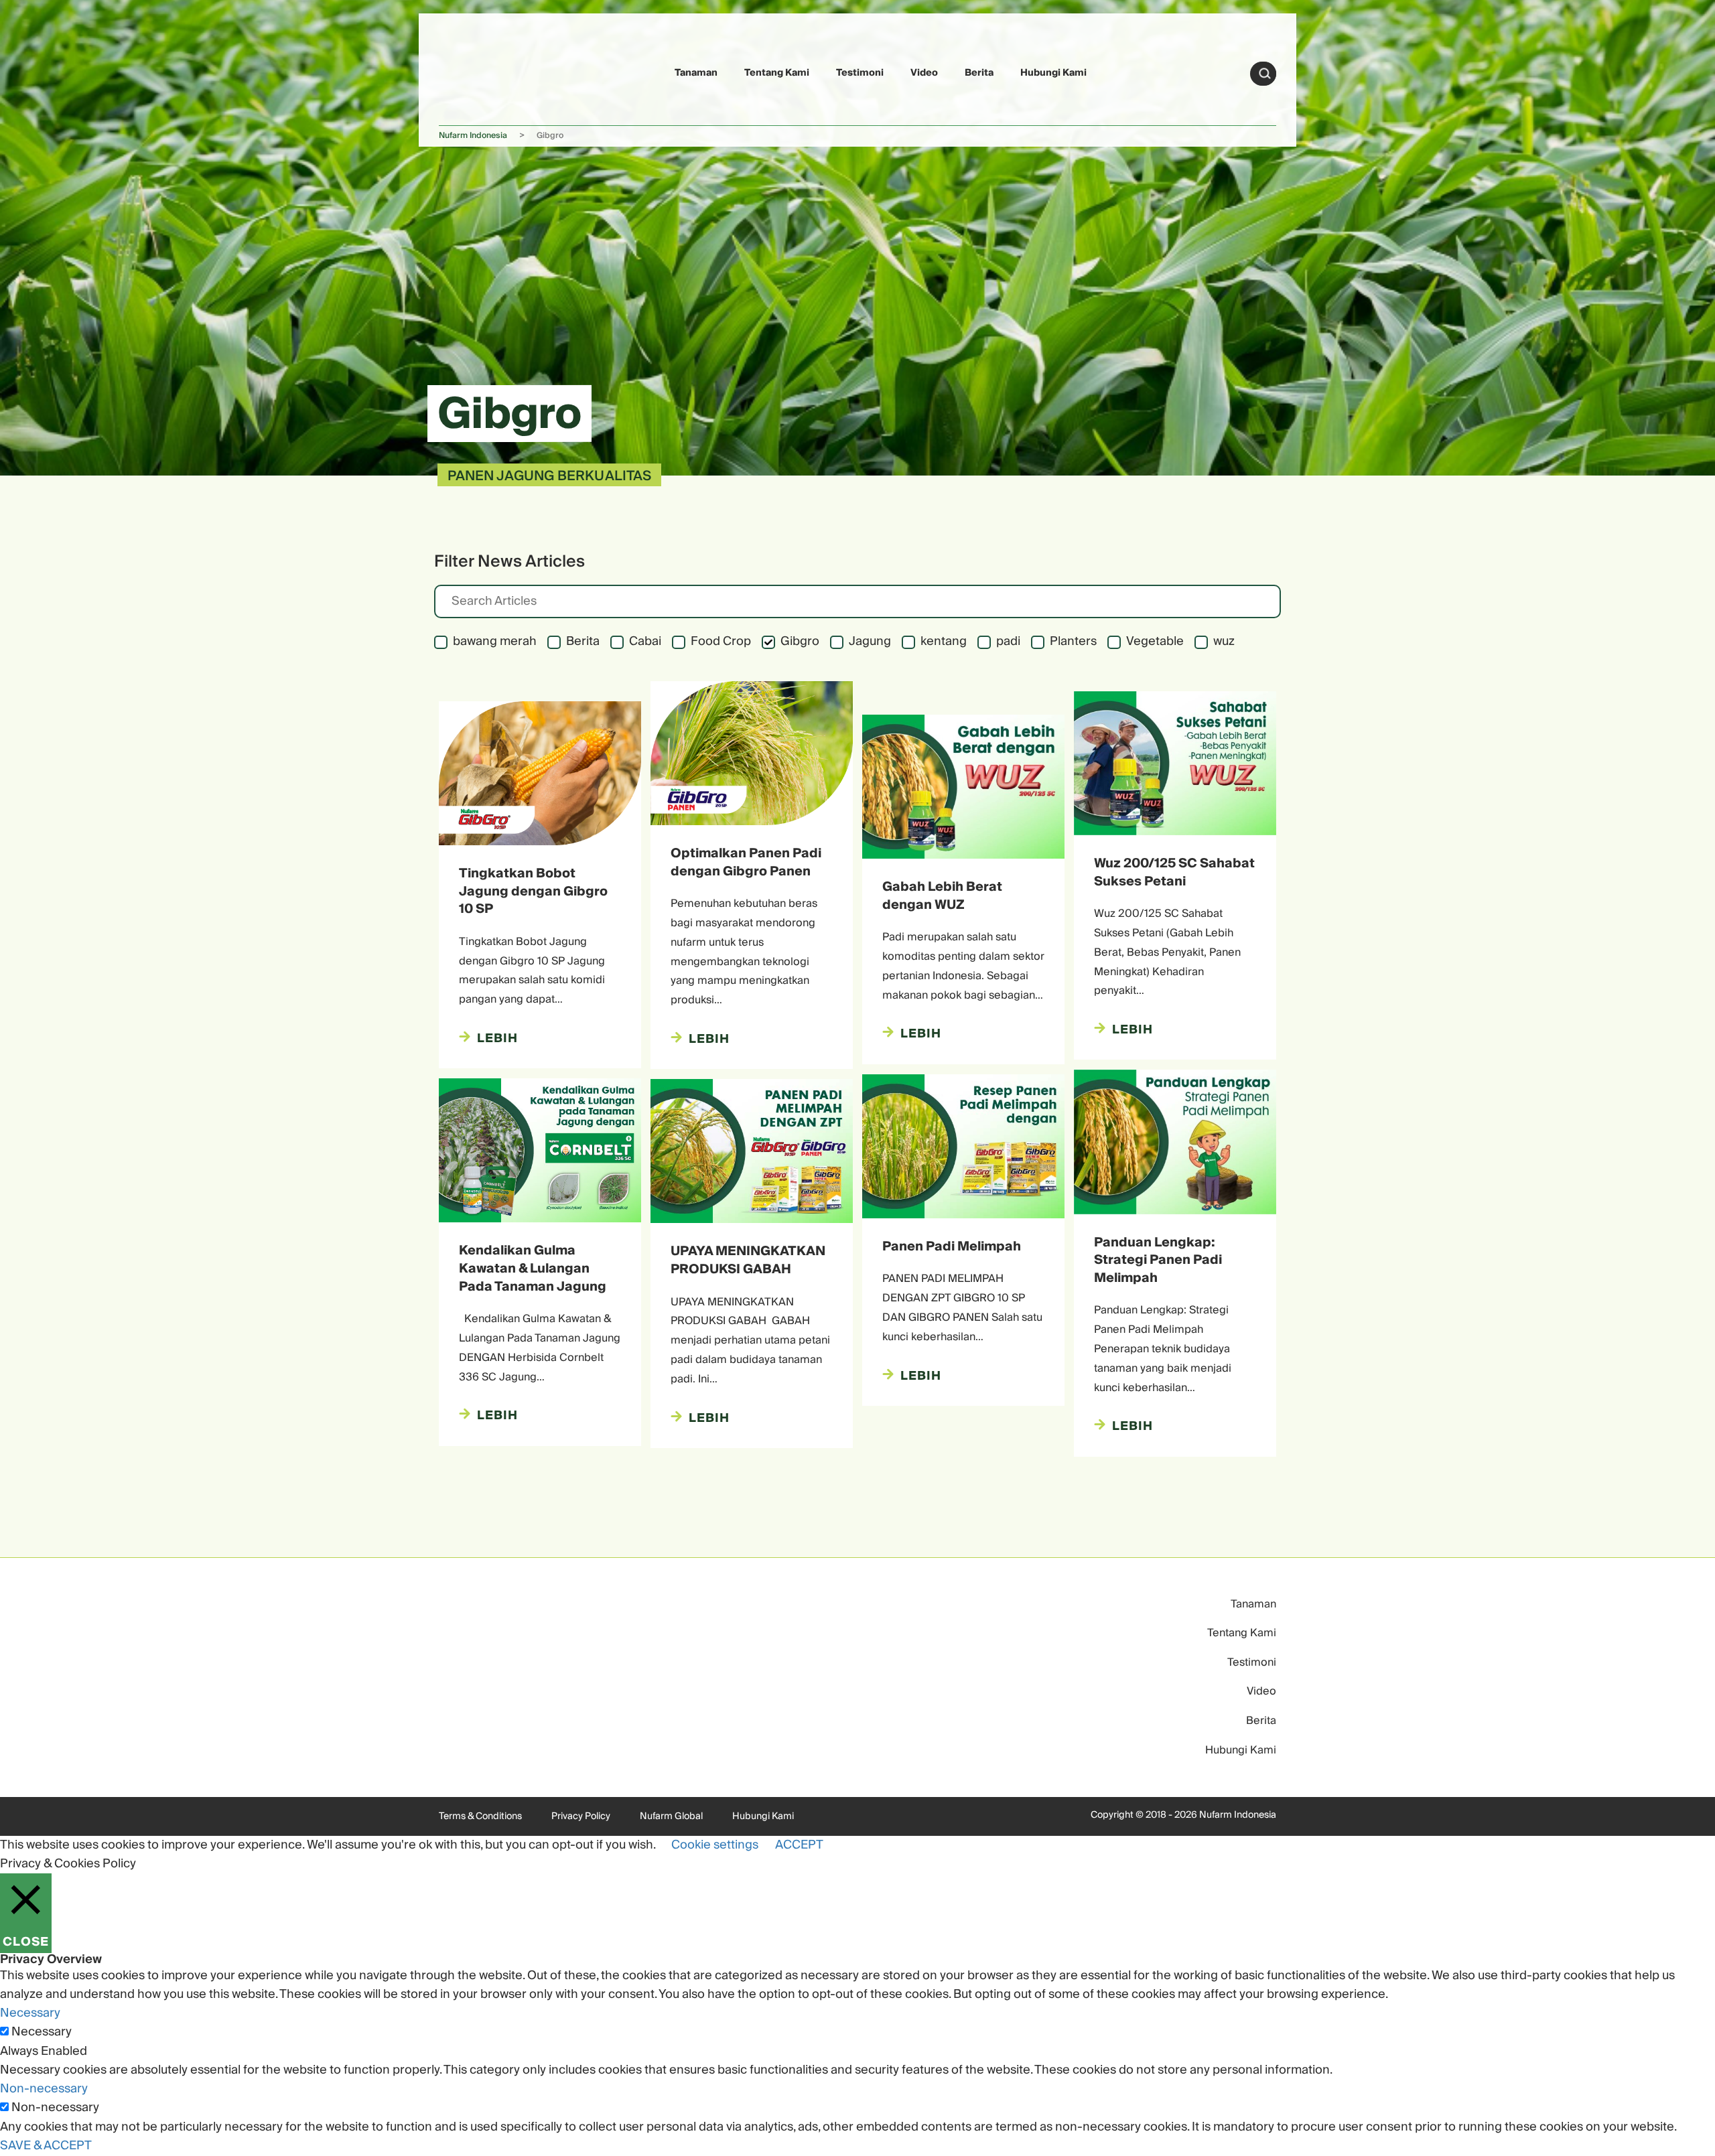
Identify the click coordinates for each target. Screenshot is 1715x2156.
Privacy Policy (581, 1816)
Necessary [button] (30, 2013)
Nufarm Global (671, 1816)
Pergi (1265, 74)
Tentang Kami (777, 73)
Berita (979, 73)
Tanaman (696, 73)
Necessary (42, 2032)
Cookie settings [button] (715, 1845)
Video (924, 73)
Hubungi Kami (1053, 73)
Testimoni (860, 73)
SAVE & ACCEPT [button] (46, 2146)
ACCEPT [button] (799, 1845)
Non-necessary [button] (44, 2089)
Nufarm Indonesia (473, 136)
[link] (470, 71)
